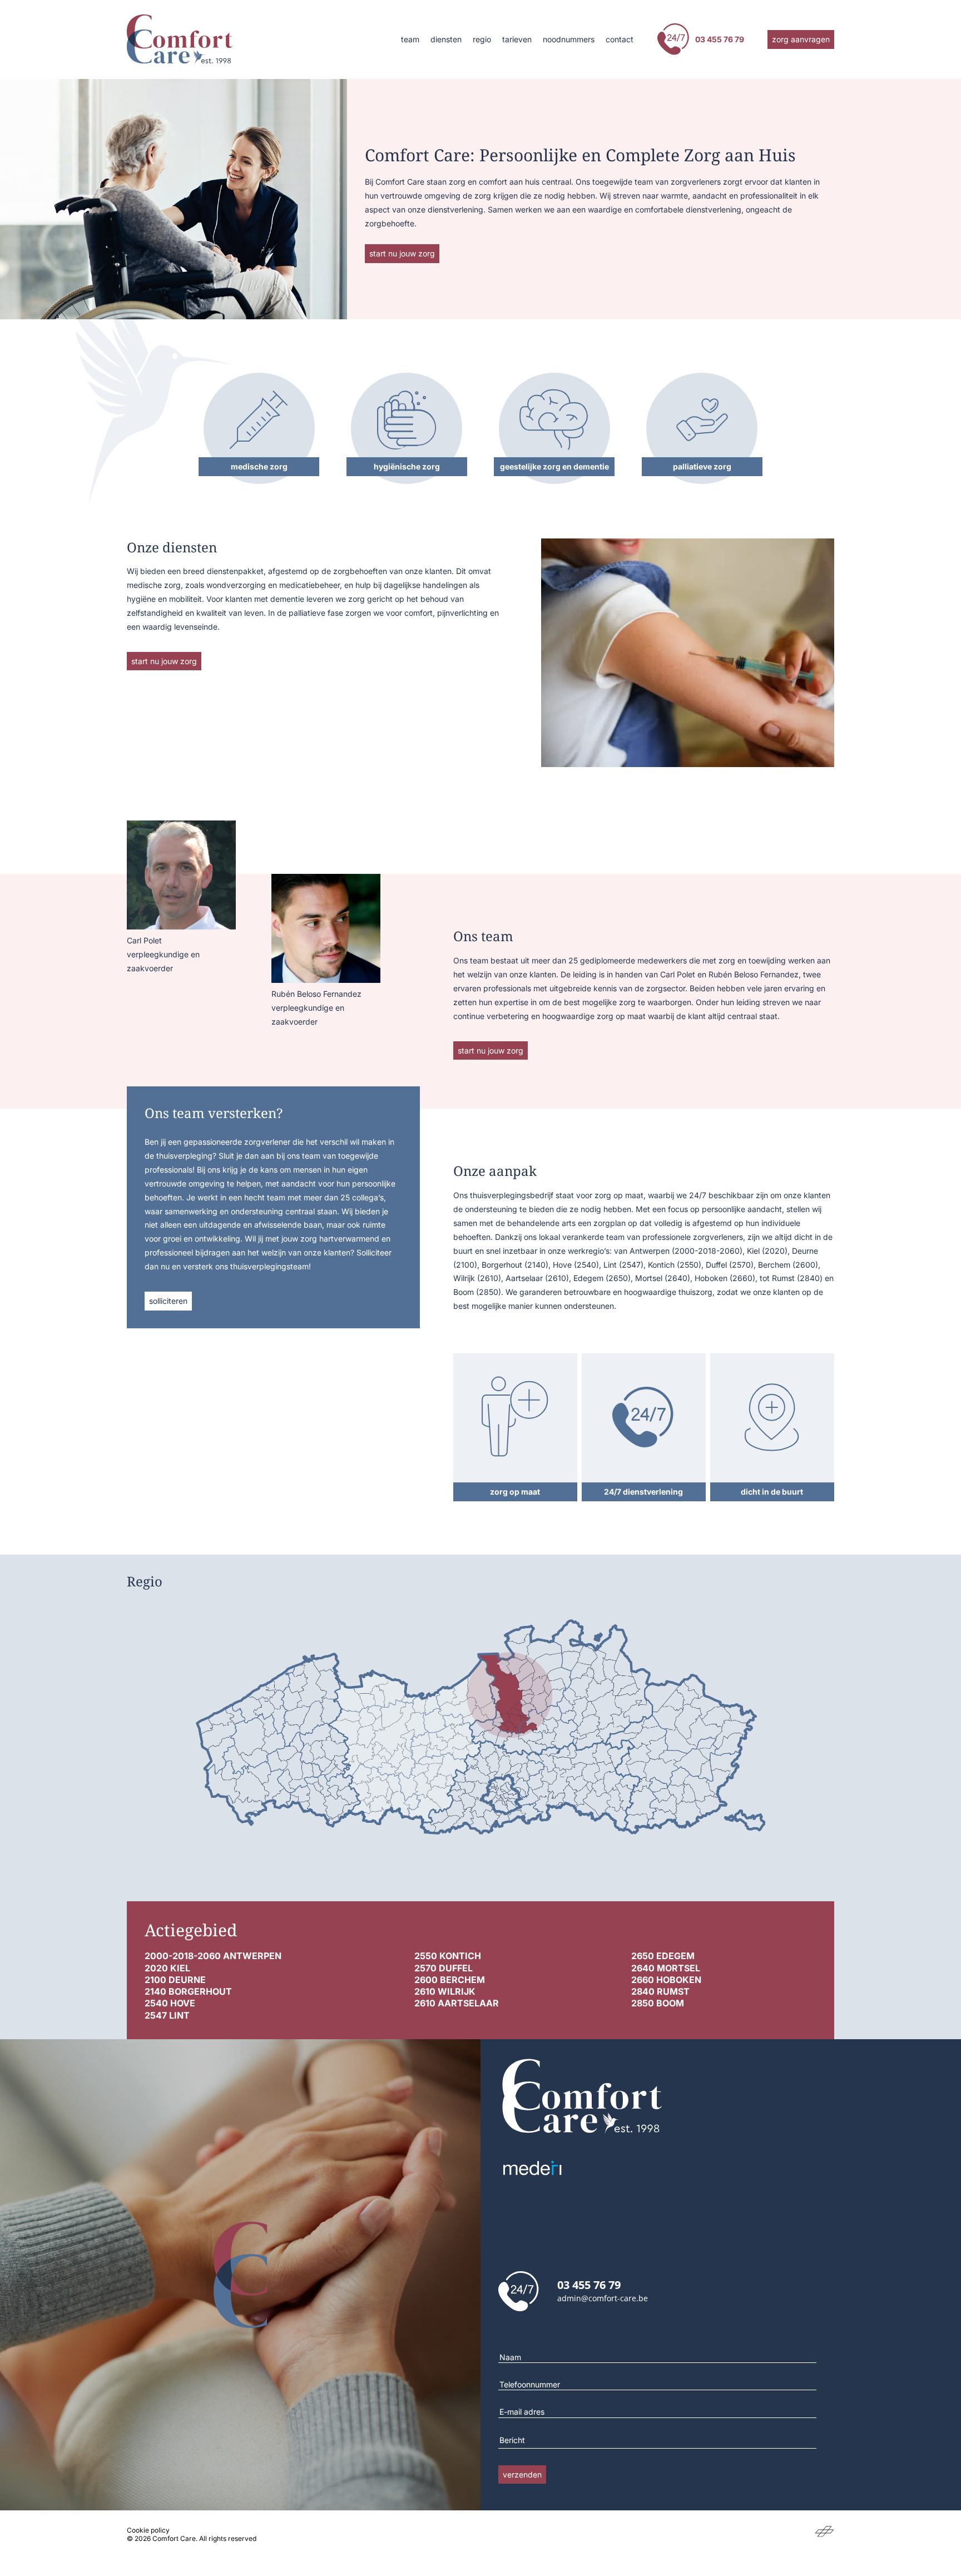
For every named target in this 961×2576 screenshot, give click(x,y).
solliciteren (168, 1301)
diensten (446, 39)
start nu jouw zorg (402, 253)
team (410, 39)
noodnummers (569, 39)
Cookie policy (148, 2530)
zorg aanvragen (801, 39)
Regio (482, 39)
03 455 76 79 (720, 39)
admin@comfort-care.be (603, 2298)
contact (620, 39)
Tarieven (517, 39)
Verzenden (522, 2474)
